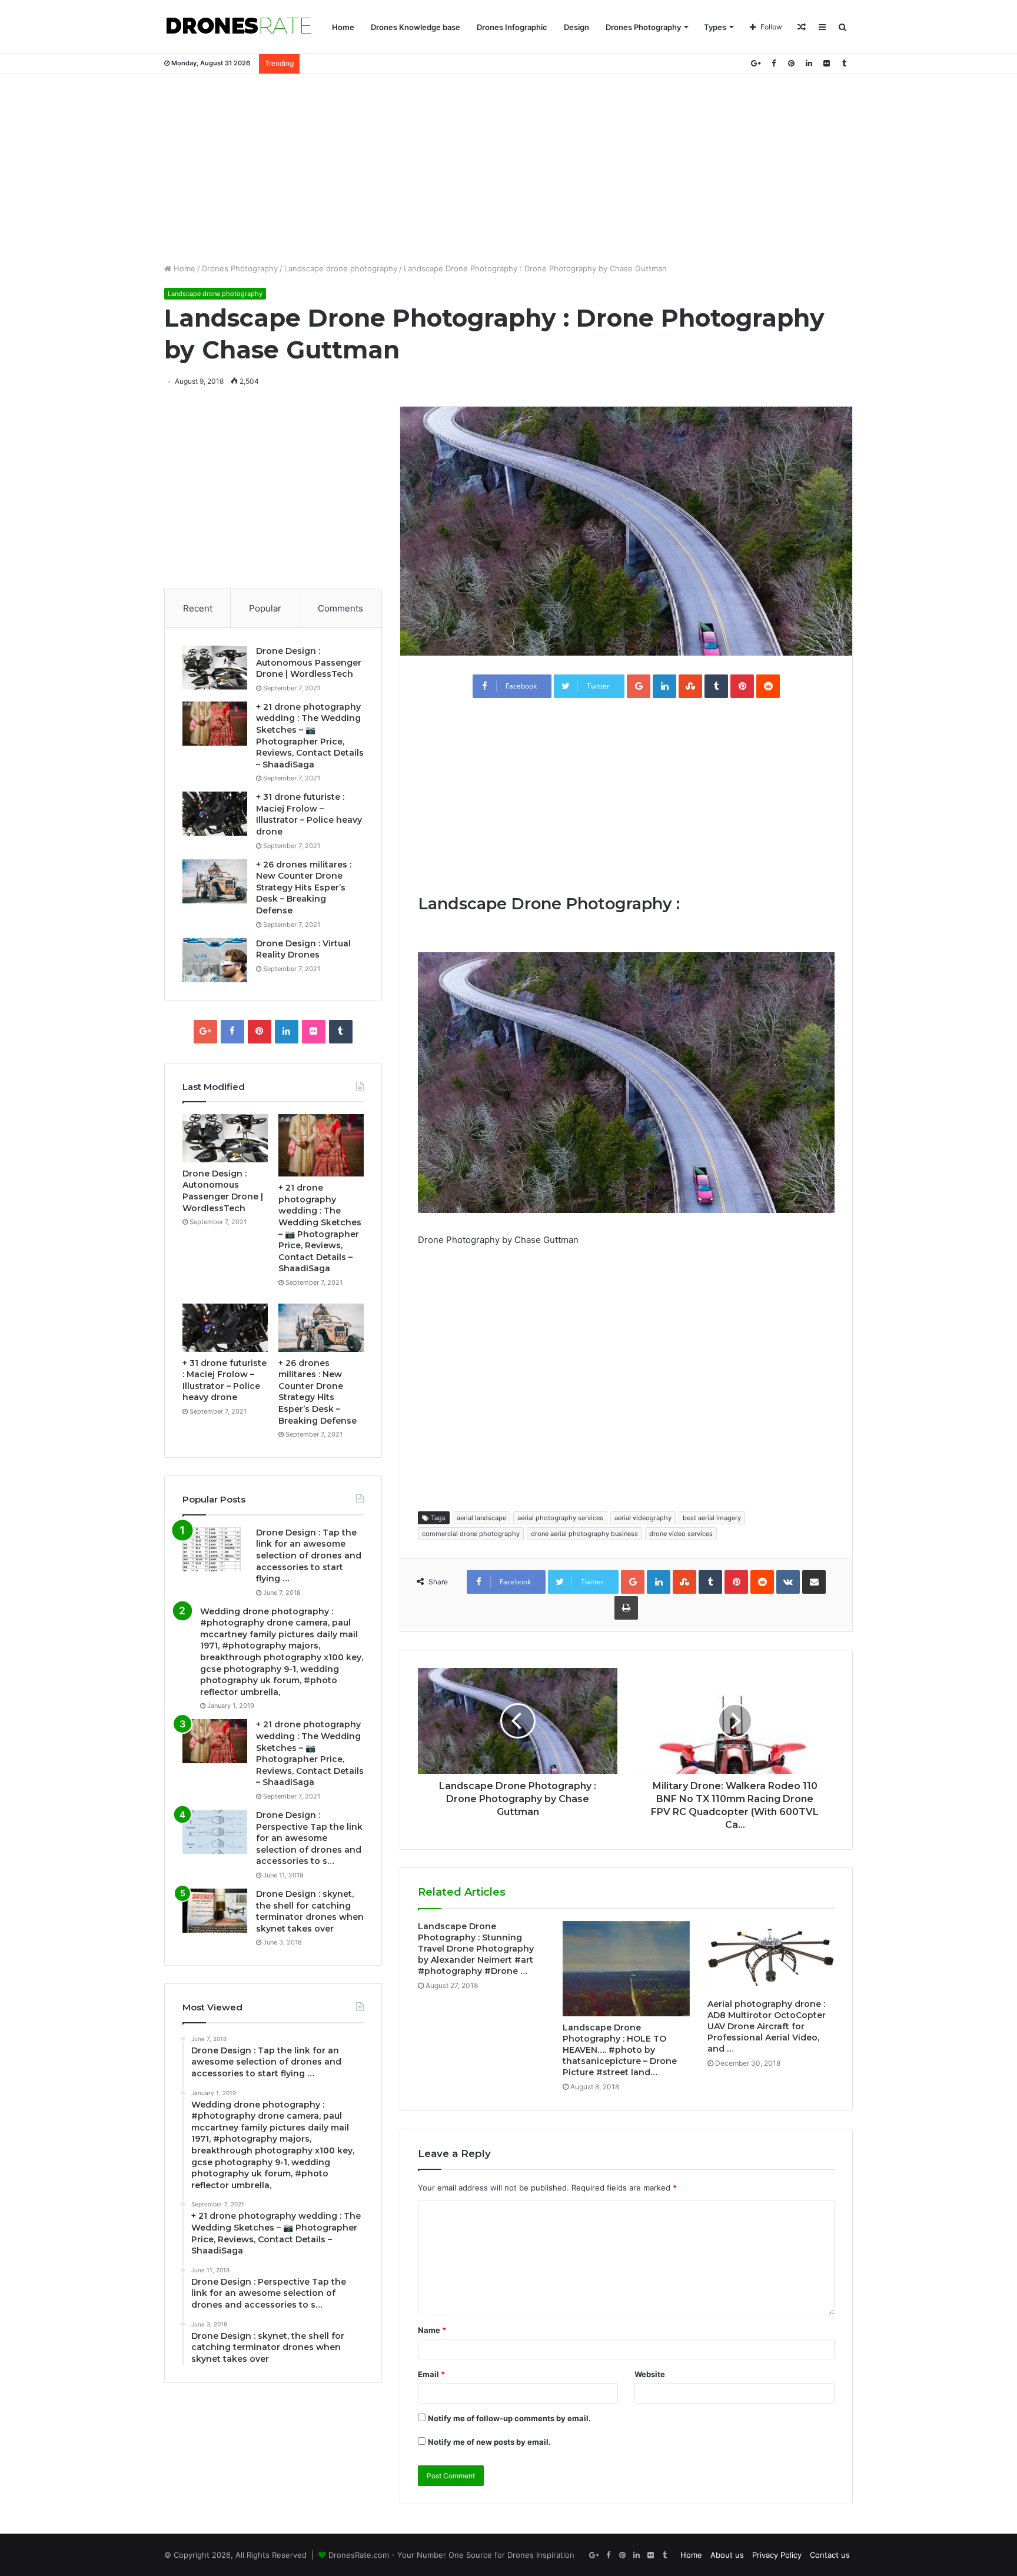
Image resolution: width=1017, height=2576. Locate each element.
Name (432, 2330)
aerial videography (643, 1518)
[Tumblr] (844, 63)
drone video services (681, 1534)
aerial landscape (481, 1518)
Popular (265, 608)
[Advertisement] (508, 168)
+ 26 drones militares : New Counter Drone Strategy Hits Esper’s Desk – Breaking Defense (304, 888)
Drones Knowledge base (416, 27)
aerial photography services (560, 1518)
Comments (340, 608)
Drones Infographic (512, 27)
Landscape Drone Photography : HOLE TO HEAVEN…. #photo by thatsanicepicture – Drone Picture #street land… (620, 2050)
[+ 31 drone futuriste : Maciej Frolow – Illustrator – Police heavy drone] (215, 814)
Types (715, 27)
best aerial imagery (712, 1518)
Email (431, 2374)
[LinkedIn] (809, 63)
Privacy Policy (777, 2555)
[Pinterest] (791, 63)
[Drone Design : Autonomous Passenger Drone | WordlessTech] (215, 668)
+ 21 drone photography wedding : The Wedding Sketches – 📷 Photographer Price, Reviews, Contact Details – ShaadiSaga (310, 736)
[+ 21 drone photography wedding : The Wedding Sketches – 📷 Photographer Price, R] (215, 724)
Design (576, 27)
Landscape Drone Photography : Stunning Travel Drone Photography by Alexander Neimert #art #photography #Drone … (476, 1949)
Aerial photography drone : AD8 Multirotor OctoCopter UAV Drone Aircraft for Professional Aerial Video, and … (767, 2026)
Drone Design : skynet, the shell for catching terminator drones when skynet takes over (310, 1911)
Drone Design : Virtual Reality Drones (303, 949)
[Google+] (756, 63)
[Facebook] (773, 63)
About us (727, 2555)
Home (343, 27)
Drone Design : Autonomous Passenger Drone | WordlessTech (309, 662)
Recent (198, 608)
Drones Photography (643, 27)
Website (650, 2374)
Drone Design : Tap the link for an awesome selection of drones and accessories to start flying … (309, 1555)
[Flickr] (826, 63)
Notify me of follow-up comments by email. (509, 2418)
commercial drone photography (471, 1534)
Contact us (830, 2555)
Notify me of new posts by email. (489, 2442)
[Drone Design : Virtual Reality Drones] (215, 960)
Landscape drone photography (341, 268)
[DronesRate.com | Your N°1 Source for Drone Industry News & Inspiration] (239, 27)
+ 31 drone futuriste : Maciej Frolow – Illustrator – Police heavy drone (309, 814)
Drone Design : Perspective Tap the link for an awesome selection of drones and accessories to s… (309, 1838)
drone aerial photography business (584, 1534)
